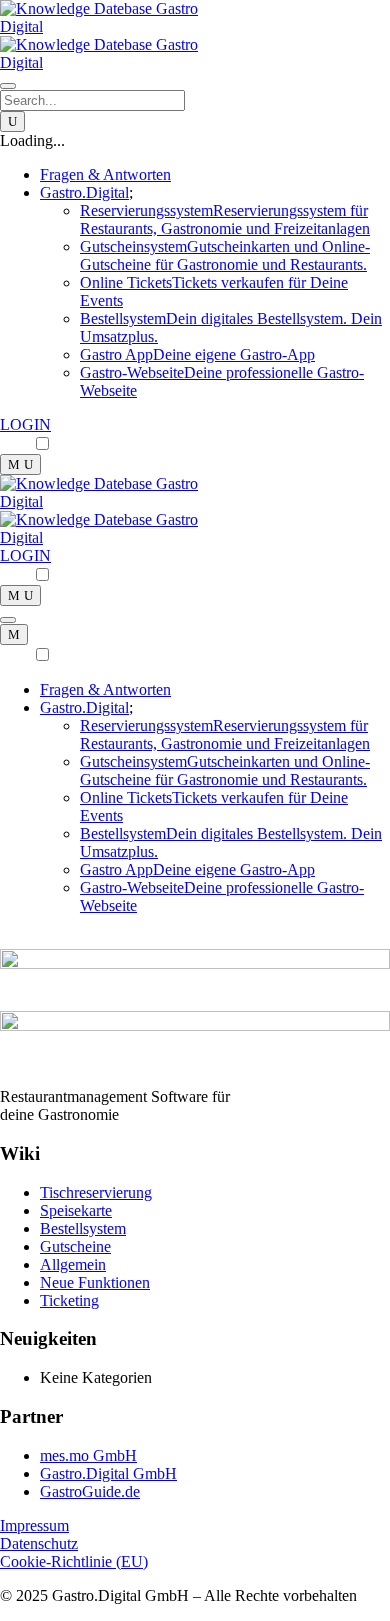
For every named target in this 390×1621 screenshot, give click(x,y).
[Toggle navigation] (8, 86)
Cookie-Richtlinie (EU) (74, 1561)
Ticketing (69, 1300)
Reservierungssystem (225, 219)
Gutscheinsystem (225, 255)
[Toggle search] (20, 464)
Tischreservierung (96, 1192)
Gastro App (197, 354)
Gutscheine (75, 1246)
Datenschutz (39, 1543)
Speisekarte (76, 1210)
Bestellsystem (83, 1228)
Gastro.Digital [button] (84, 192)
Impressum (34, 1525)
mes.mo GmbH (88, 1455)
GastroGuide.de (90, 1491)
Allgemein (73, 1264)
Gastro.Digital (84, 707)
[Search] (12, 121)
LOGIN (25, 424)
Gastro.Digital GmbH (108, 1473)
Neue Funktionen (95, 1282)
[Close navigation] (14, 634)
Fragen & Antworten (105, 174)
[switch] (42, 443)
